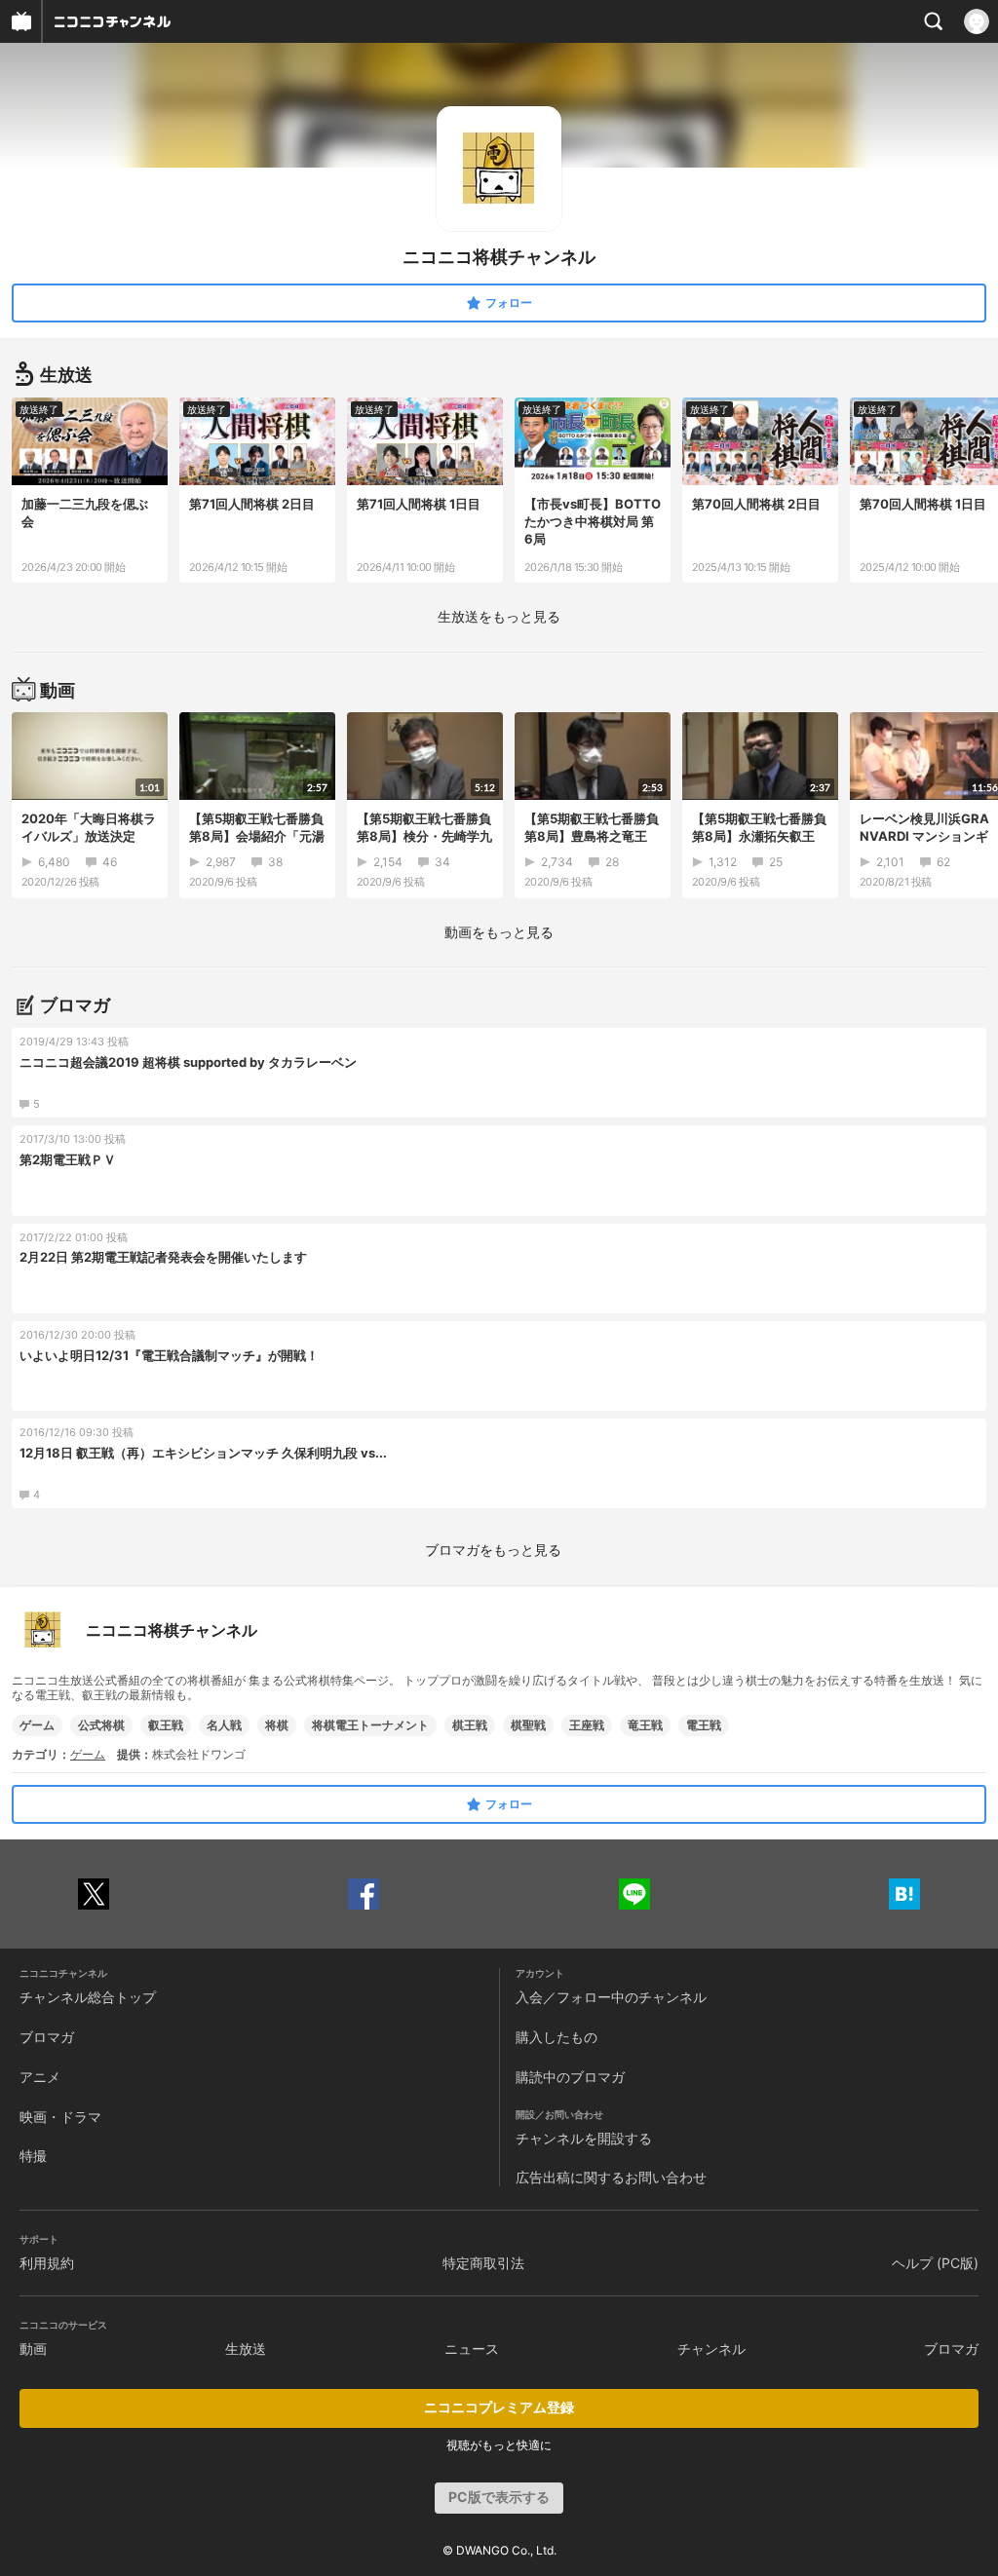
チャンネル (711, 2349)
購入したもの (557, 2037)
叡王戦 (166, 1725)
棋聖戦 (528, 1725)
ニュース (472, 2349)
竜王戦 (645, 1725)
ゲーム (37, 1725)
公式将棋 (101, 1725)
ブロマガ (47, 2037)
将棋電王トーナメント (370, 1725)
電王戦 (704, 1725)
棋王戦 (470, 1725)
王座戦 (587, 1725)
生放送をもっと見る (499, 616)
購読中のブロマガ (570, 2077)
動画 (33, 2349)
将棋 (277, 1725)
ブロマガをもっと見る (493, 1550)
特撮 (33, 2156)
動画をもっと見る (499, 932)
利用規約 (47, 2263)
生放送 (246, 2349)
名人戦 (224, 1725)
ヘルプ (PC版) (935, 2263)
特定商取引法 (483, 2263)
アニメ (40, 2077)
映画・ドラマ (60, 2117)
